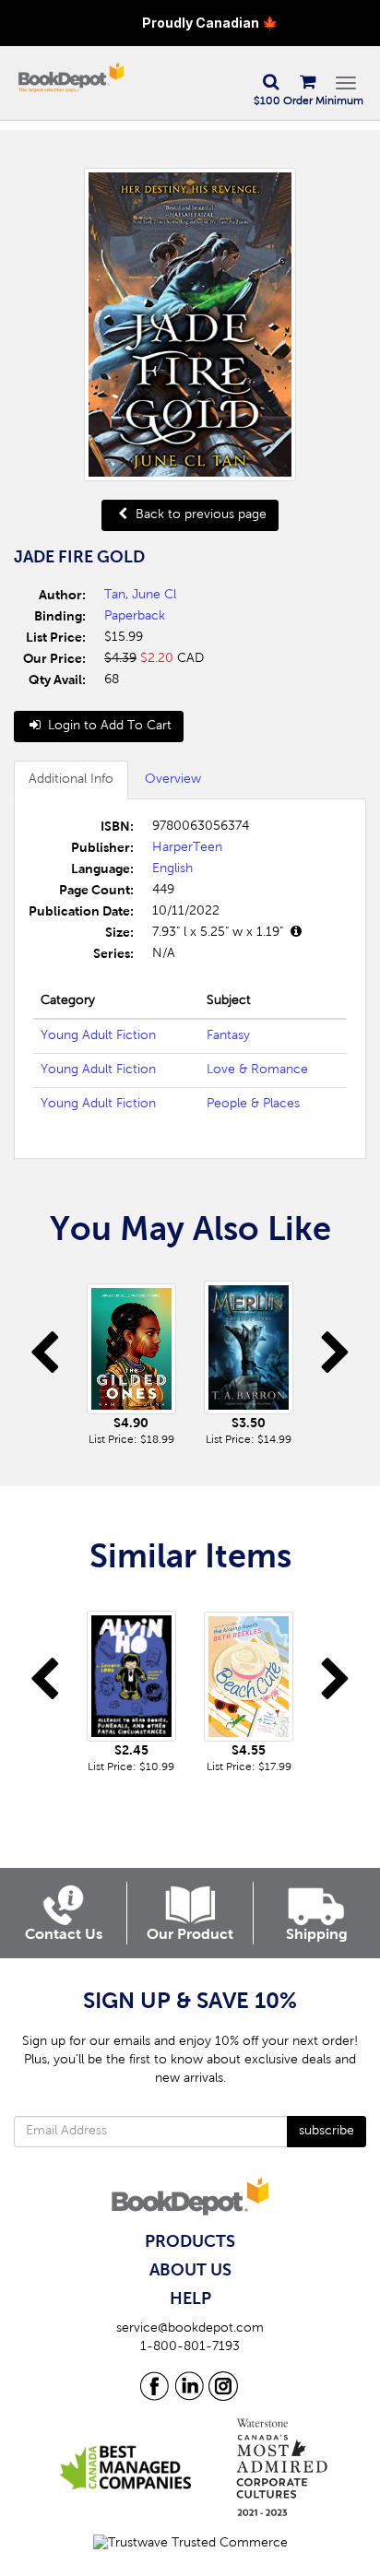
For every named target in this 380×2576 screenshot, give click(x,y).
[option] (131, 1359)
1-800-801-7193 (190, 2347)
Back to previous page (199, 515)
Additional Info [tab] (71, 780)
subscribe (327, 2132)
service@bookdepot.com (190, 2329)
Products (190, 2242)
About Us (190, 2271)
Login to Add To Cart (108, 727)
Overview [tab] (173, 780)
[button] (270, 83)
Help (190, 2299)
